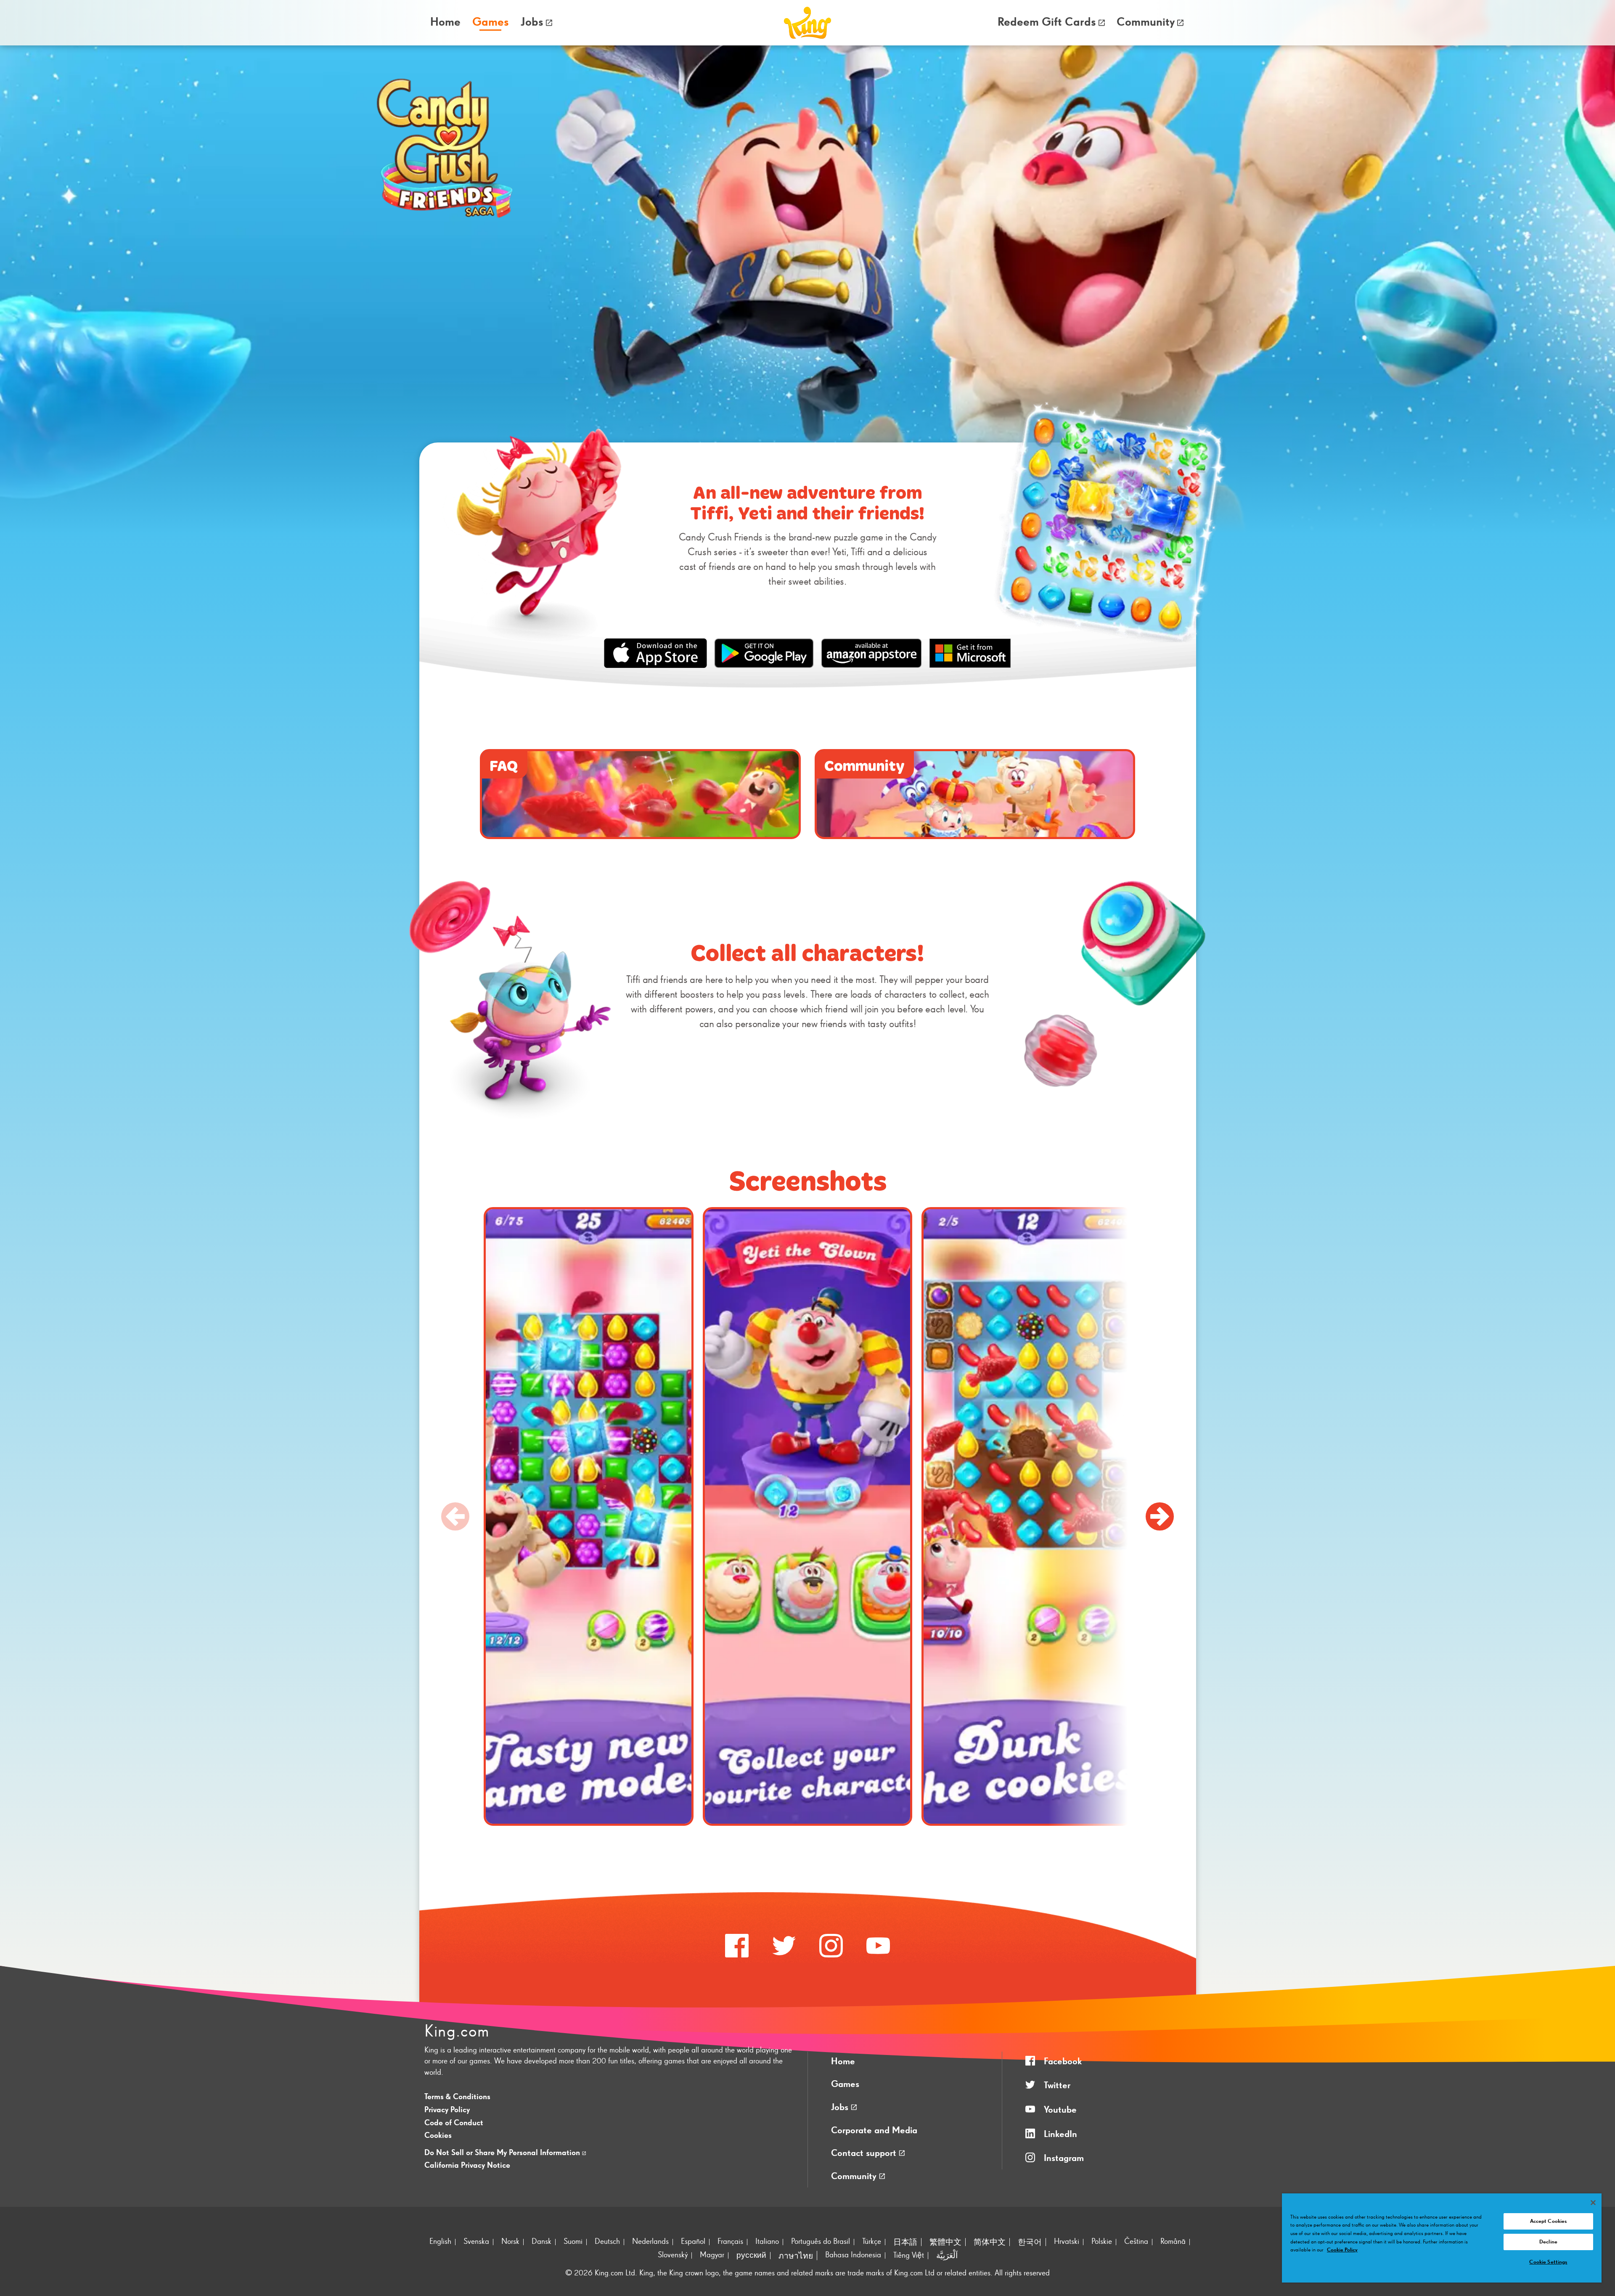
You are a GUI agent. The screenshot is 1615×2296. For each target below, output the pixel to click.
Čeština (1136, 2242)
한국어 (1030, 2242)
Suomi (573, 2242)
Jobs (532, 22)
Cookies (438, 2136)
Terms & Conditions (457, 2097)
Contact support (865, 2153)
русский (751, 2255)
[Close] (1593, 2203)
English (440, 2242)
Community (1146, 22)
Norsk (510, 2242)
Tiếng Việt (909, 2255)
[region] (1442, 2238)
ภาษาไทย (796, 2256)
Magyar (712, 2255)
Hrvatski (1067, 2242)
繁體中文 (945, 2242)
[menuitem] (446, 23)
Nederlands (650, 2242)
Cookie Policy (1342, 2250)
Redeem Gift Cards (1047, 22)
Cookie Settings (1548, 2262)
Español (693, 2242)
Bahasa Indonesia (853, 2255)
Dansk (541, 2242)
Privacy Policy (447, 2110)
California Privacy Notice (467, 2165)
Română (1173, 2242)
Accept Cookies (1549, 2221)
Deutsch (607, 2242)
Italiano (767, 2242)
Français (730, 2242)
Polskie (1102, 2242)
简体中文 (990, 2242)
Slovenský (673, 2255)
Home (445, 22)
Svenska (476, 2242)
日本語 (905, 2242)
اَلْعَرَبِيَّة (947, 2256)
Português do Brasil (821, 2242)
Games (845, 2084)
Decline (1548, 2242)
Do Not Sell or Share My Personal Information (503, 2153)
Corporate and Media (874, 2131)
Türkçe (872, 2242)
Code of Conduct (454, 2123)
